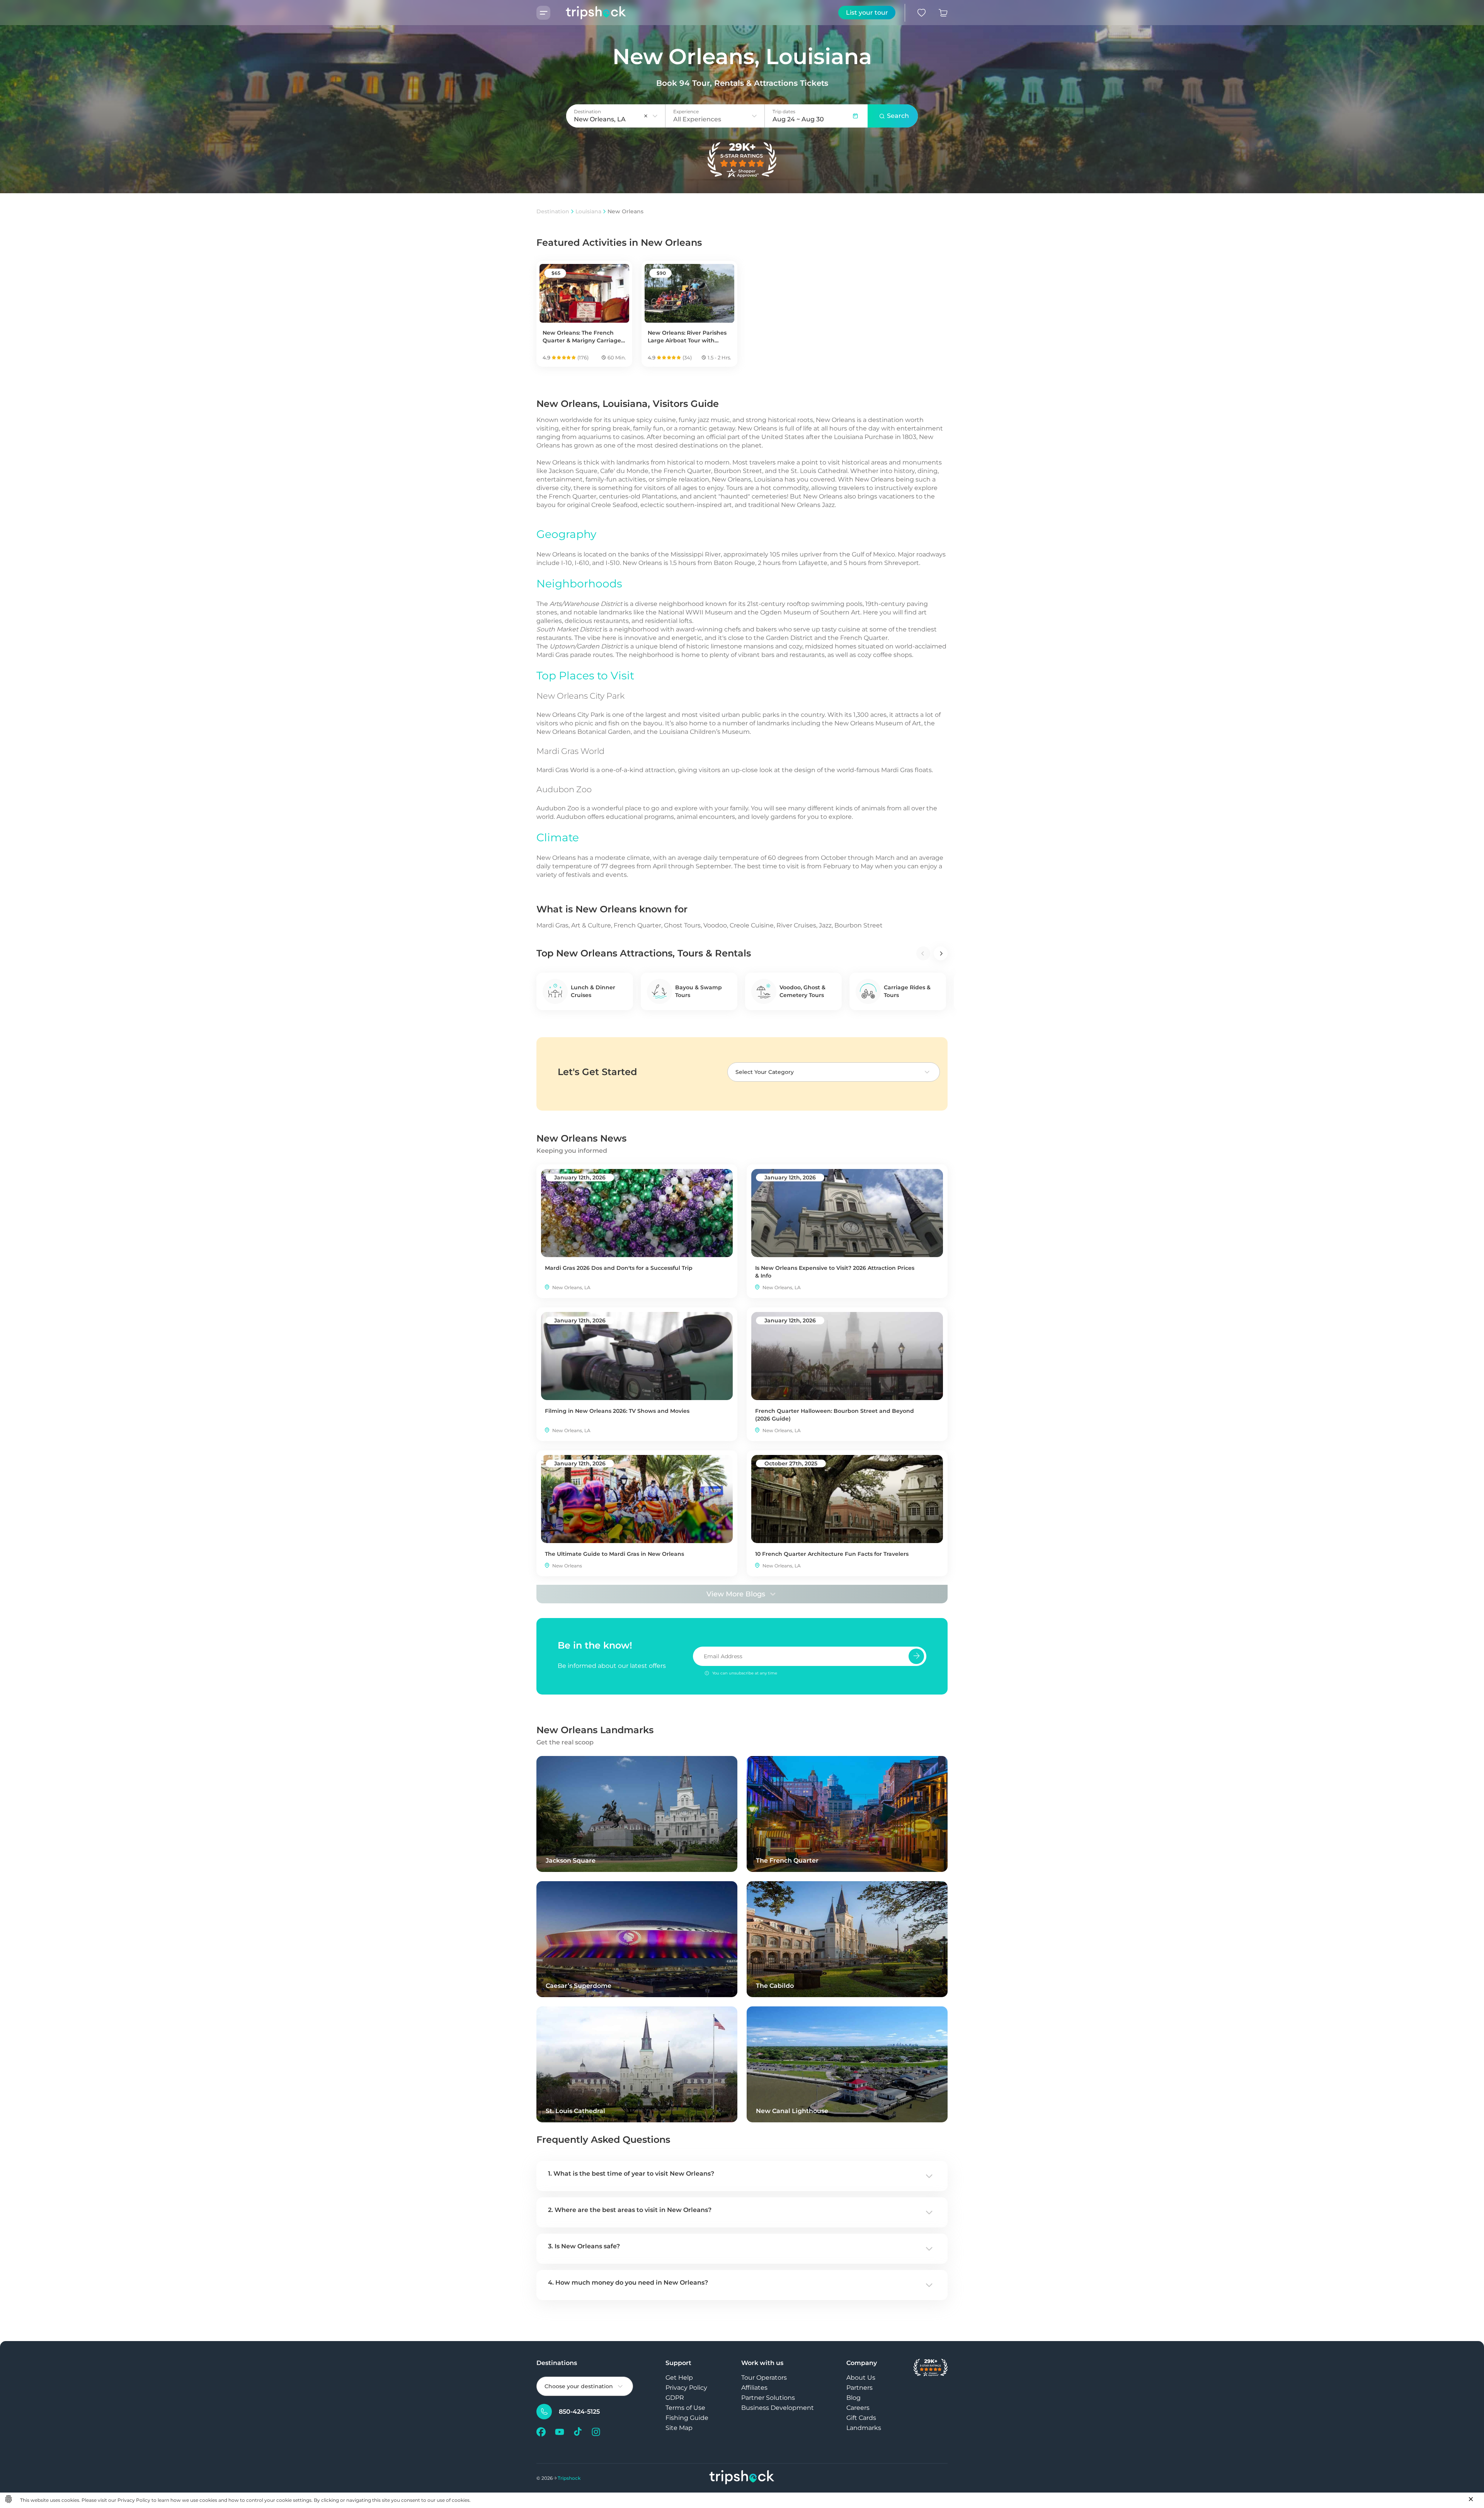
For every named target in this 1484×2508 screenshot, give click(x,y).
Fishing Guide (687, 2418)
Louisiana (588, 211)
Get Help (679, 2378)
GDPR (675, 2398)
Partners (859, 2388)
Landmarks (864, 2428)
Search (898, 116)
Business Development (778, 2408)
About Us (861, 2378)
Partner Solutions (768, 2398)
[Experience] (754, 116)
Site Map (679, 2428)
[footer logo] (742, 2478)
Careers (858, 2408)
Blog (853, 2398)
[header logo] (588, 13)
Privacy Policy (686, 2388)
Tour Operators (764, 2378)
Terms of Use (685, 2408)
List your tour (867, 13)
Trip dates (784, 111)
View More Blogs (736, 1594)
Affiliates (754, 2388)
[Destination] (655, 116)
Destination (553, 211)
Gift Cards (861, 2418)
